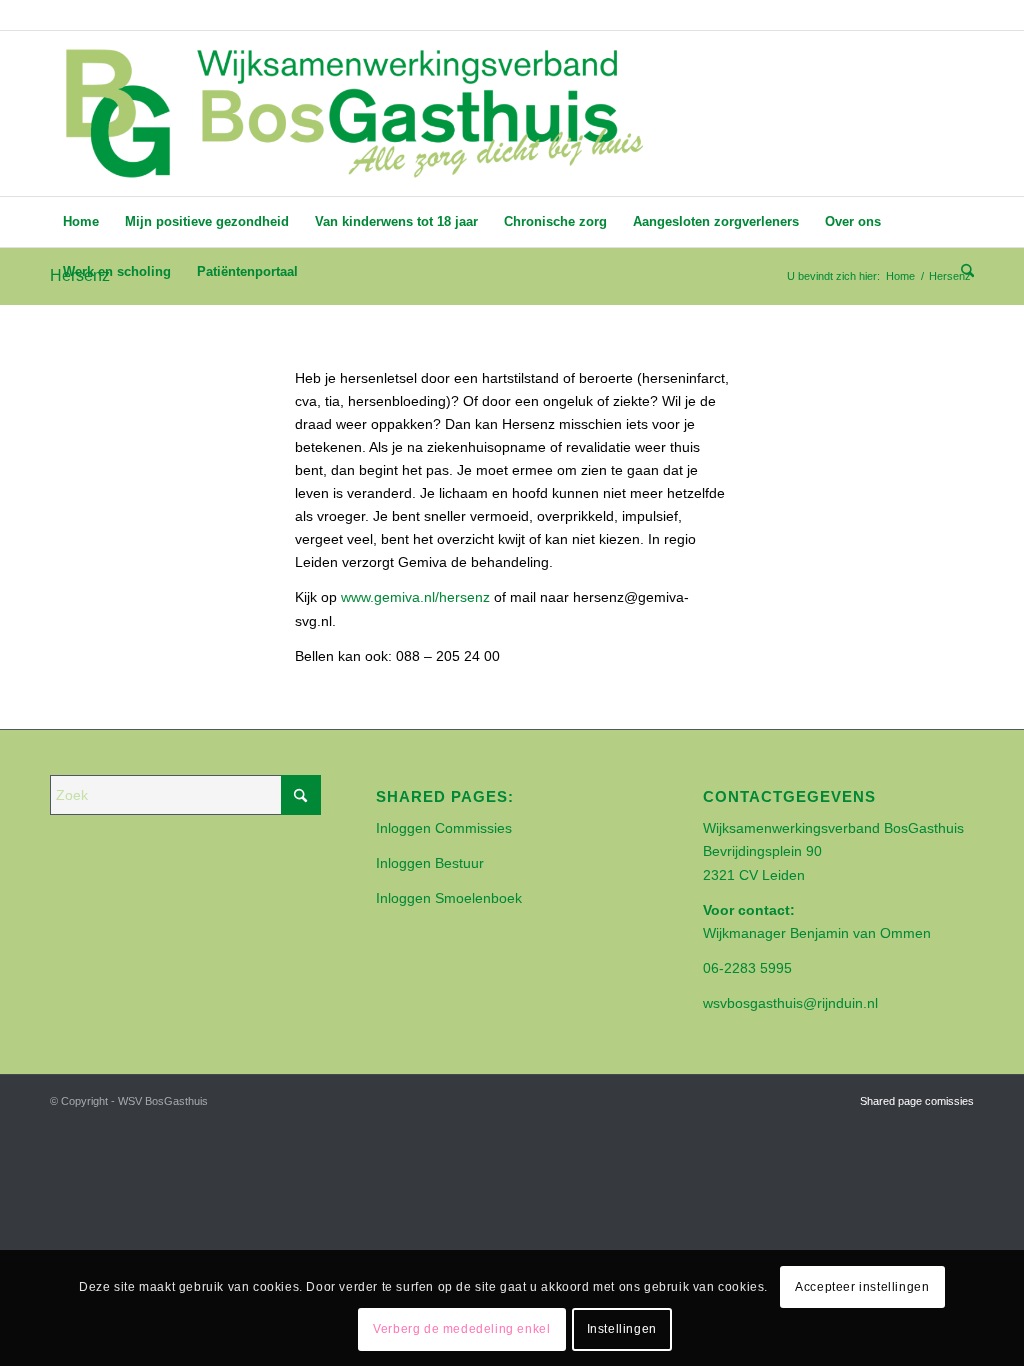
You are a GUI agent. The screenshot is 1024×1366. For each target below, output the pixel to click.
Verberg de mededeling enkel (461, 1329)
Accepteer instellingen (862, 1287)
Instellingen (622, 1329)
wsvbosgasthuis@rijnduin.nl (790, 1003)
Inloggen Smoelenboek (449, 898)
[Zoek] (961, 272)
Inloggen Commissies (444, 828)
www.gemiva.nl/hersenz (415, 597)
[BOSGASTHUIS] (353, 113)
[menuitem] (81, 222)
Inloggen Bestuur (430, 863)
